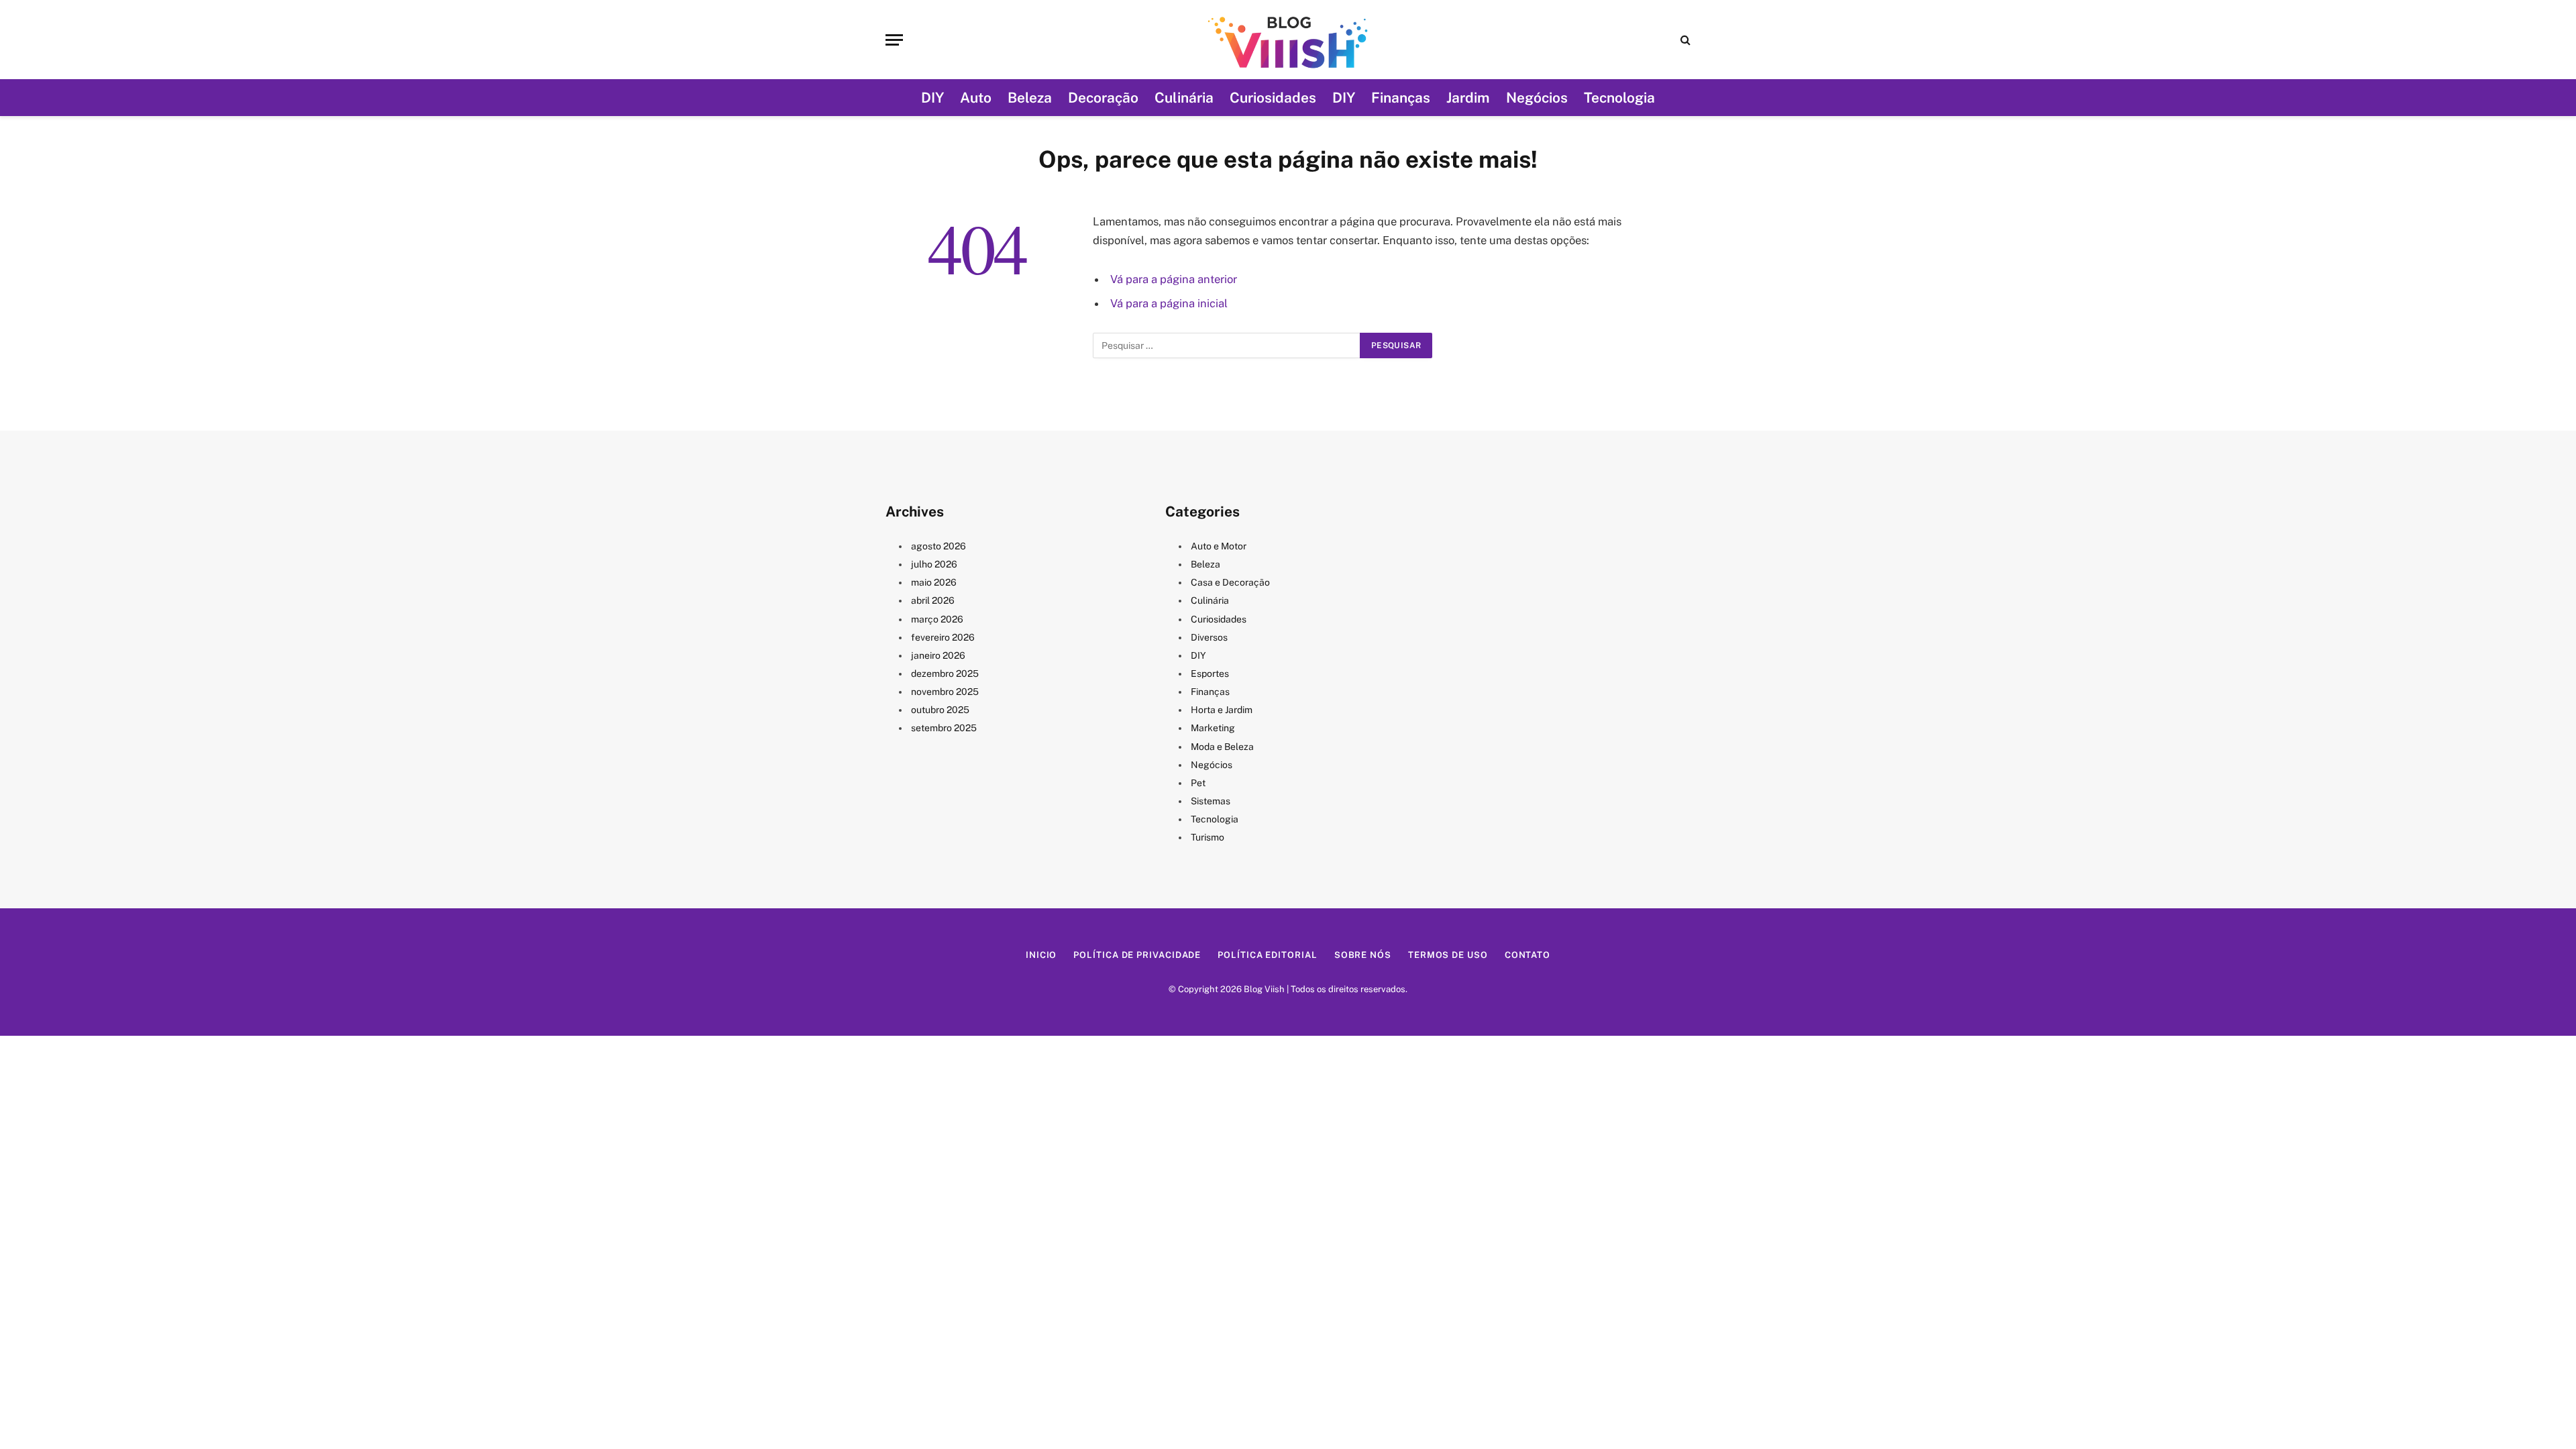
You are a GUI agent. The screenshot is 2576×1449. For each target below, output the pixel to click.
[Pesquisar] (1684, 40)
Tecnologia (1619, 98)
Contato (1527, 955)
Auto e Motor (1219, 546)
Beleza (1030, 98)
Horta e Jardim (1222, 710)
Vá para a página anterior (1174, 279)
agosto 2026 (938, 546)
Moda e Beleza (1222, 747)
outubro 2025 (940, 710)
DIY (932, 98)
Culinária (1184, 98)
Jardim (1468, 98)
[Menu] (894, 40)
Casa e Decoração (1230, 582)
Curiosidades (1273, 98)
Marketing (1213, 728)
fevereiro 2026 (943, 637)
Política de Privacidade (1137, 955)
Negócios (1537, 98)
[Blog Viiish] (1288, 40)
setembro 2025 (944, 728)
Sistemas (1211, 801)
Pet (1198, 783)
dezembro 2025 (945, 674)
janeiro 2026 (938, 655)
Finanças (1401, 98)
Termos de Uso (1448, 955)
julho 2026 (934, 564)
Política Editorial (1267, 955)
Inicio (1041, 955)
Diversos (1209, 637)
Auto (976, 98)
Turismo (1207, 837)
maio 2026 (934, 582)
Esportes (1210, 674)
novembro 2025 (945, 692)
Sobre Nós (1363, 955)
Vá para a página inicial (1169, 303)
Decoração (1103, 98)
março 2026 (937, 619)
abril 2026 (933, 600)
